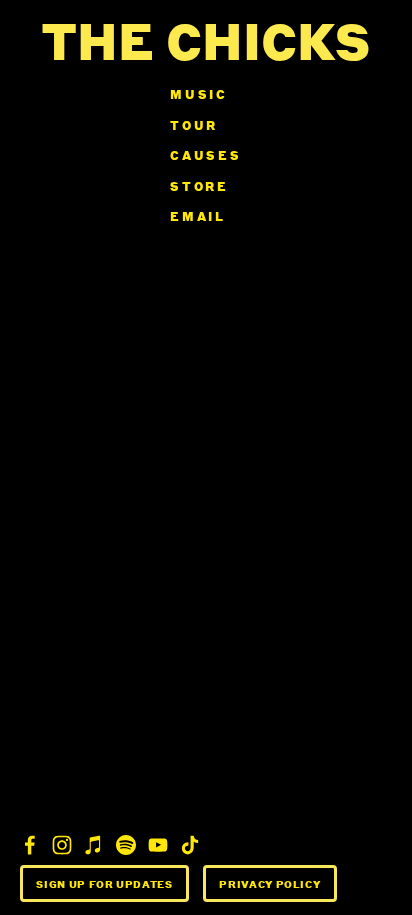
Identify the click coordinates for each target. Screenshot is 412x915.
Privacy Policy (269, 884)
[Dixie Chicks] (30, 845)
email (198, 216)
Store (199, 186)
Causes (206, 155)
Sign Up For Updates (104, 884)
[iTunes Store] (94, 845)
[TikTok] (190, 845)
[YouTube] (158, 845)
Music (199, 94)
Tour (194, 125)
